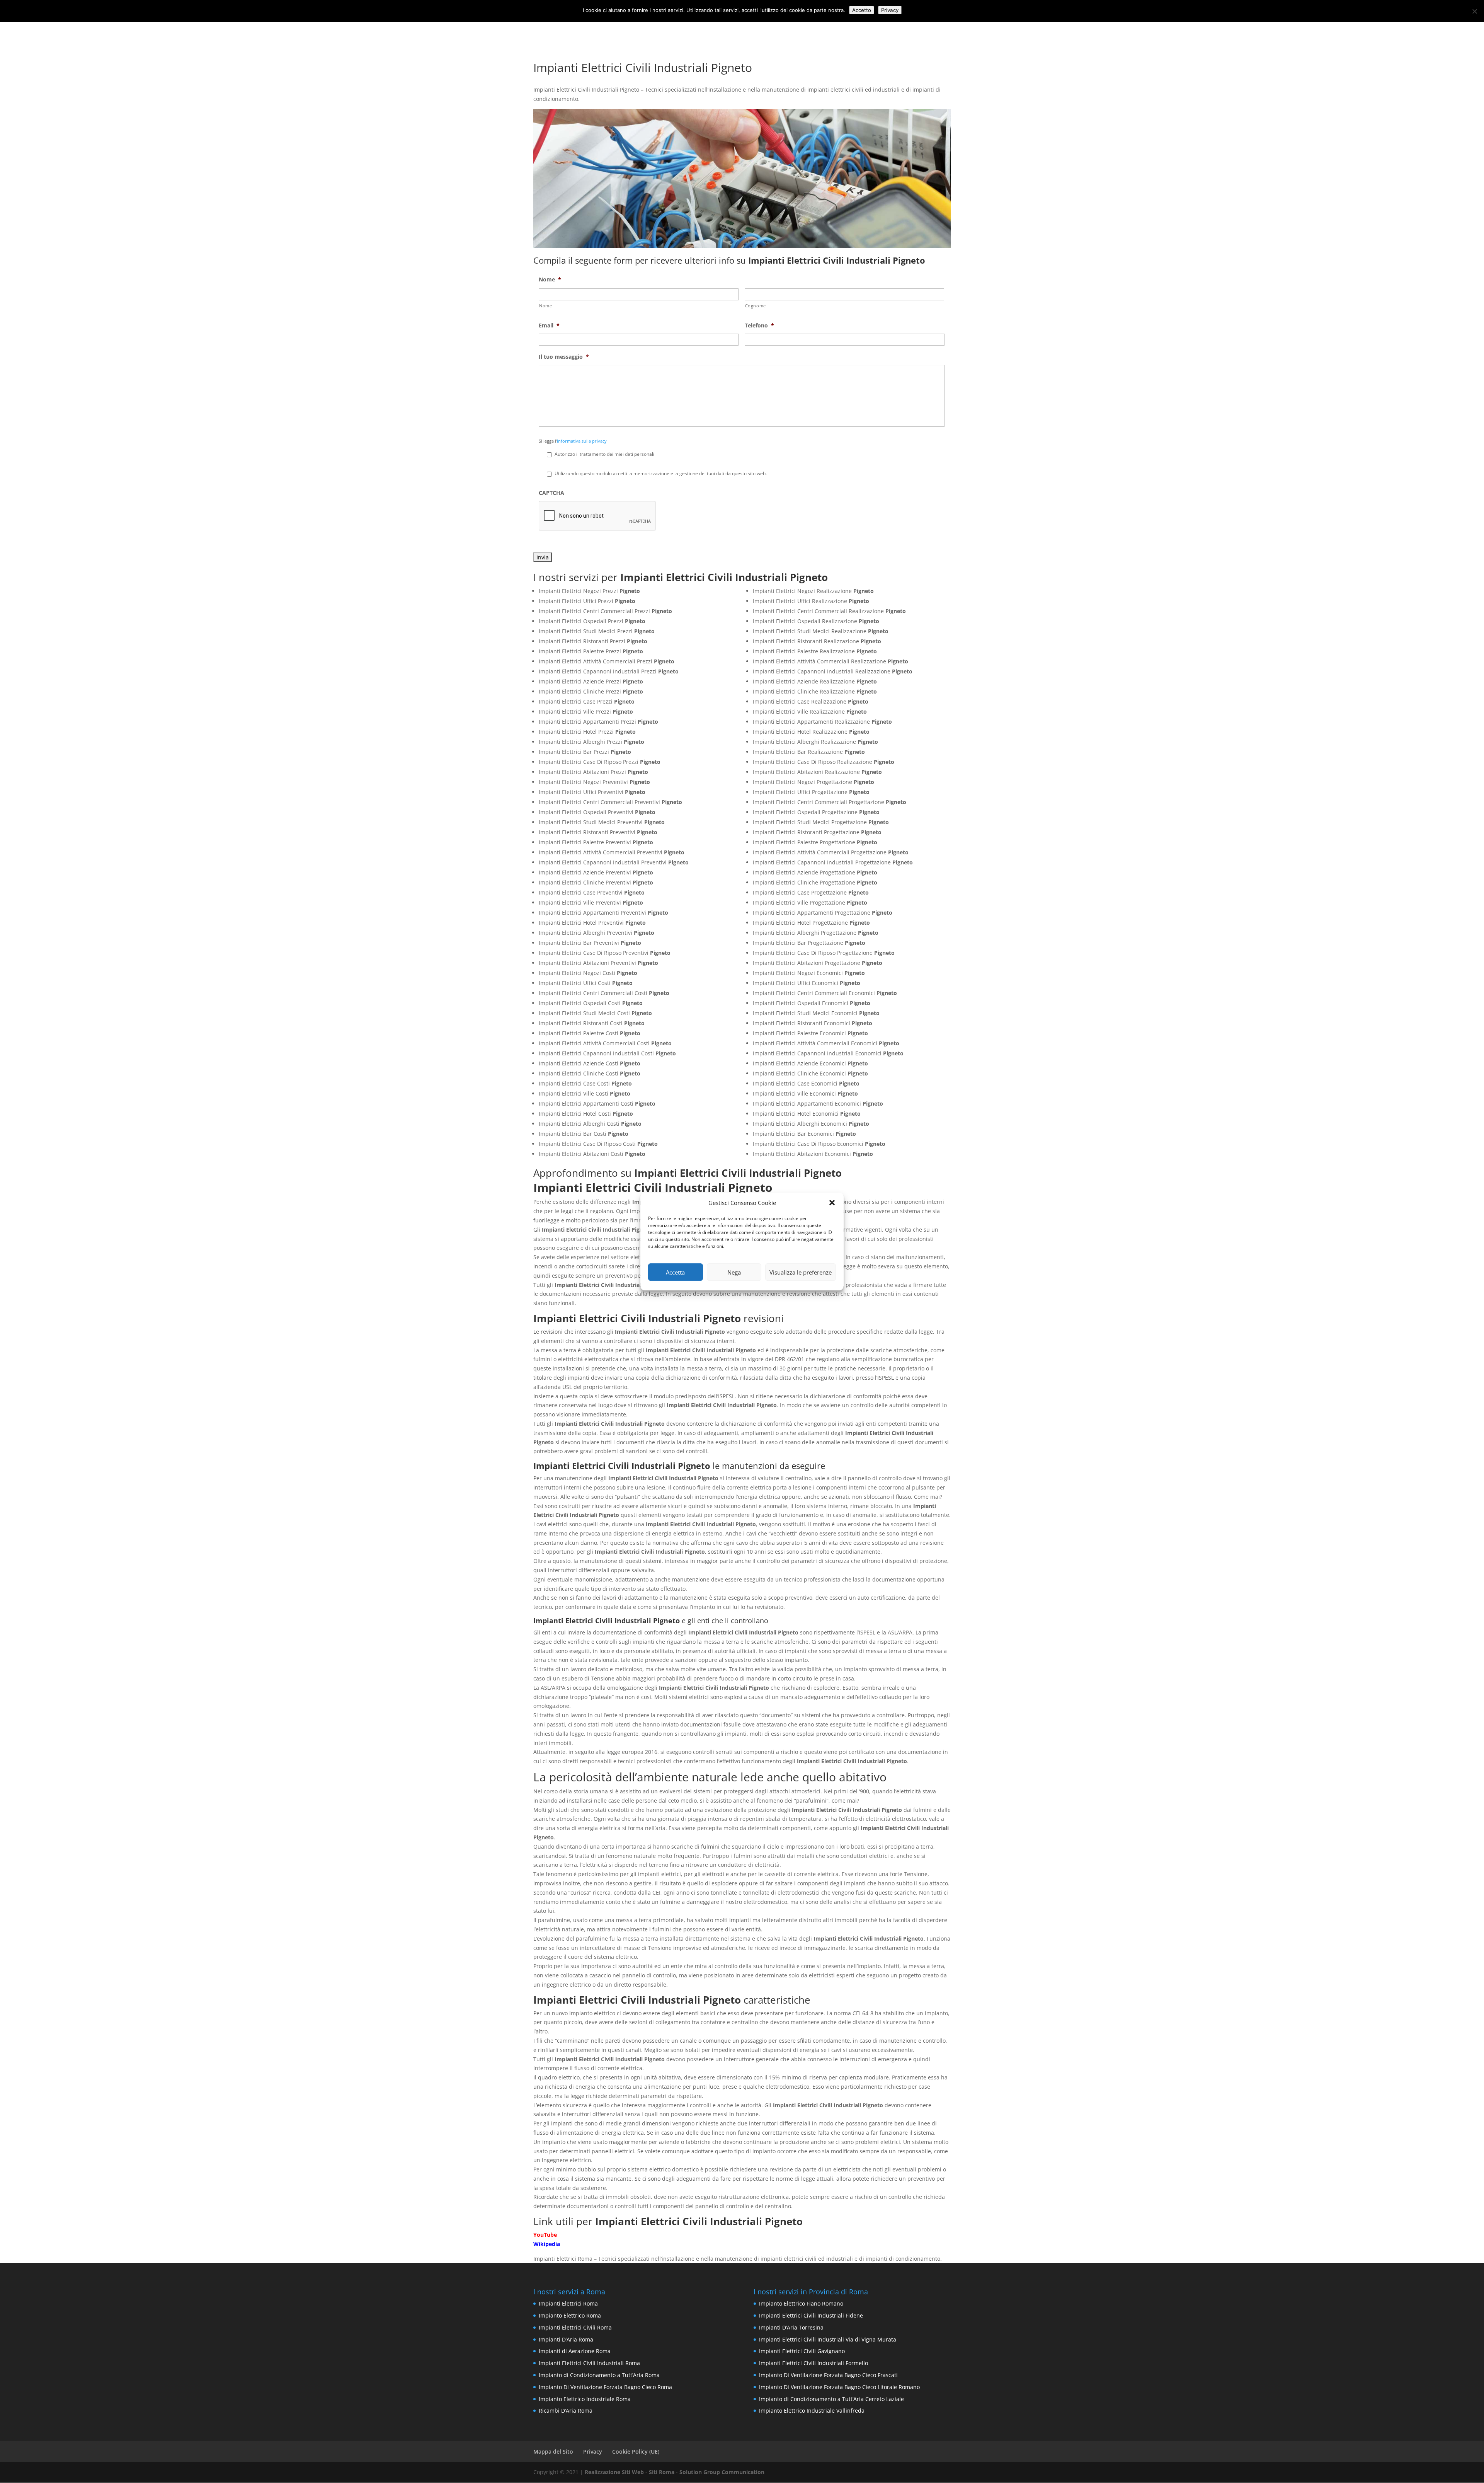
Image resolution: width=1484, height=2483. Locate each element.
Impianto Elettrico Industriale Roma (585, 2399)
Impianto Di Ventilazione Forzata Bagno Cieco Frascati (828, 2375)
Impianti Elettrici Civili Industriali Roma (589, 2363)
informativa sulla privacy (582, 441)
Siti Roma (662, 2472)
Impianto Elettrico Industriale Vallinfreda (812, 2411)
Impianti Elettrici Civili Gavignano (802, 2351)
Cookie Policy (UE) (636, 2451)
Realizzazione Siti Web (614, 2472)
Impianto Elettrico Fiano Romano (801, 2303)
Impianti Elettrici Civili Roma (575, 2327)
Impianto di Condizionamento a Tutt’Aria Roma (599, 2375)
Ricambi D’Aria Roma (566, 2411)
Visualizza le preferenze (801, 1272)
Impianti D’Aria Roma (566, 2339)
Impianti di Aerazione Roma (575, 2351)
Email (549, 325)
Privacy (593, 2451)
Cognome (756, 306)
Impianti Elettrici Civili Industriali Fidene (811, 2315)
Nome (550, 279)
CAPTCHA (551, 493)
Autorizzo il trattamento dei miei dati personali (604, 454)
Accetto (862, 10)
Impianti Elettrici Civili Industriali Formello (813, 2363)
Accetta (675, 1272)
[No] (1474, 11)
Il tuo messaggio (564, 357)
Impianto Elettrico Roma (570, 2315)
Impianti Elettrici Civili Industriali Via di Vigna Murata (828, 2339)
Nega (734, 1272)
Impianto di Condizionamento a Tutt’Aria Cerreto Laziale (831, 2399)
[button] (832, 1203)
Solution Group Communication (722, 2472)
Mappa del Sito (553, 2451)
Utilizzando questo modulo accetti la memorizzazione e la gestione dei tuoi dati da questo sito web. (661, 473)
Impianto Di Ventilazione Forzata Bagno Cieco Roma (605, 2387)
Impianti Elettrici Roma (568, 2303)
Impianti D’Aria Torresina (791, 2327)
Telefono (759, 325)
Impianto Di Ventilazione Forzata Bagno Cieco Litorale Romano (839, 2387)
